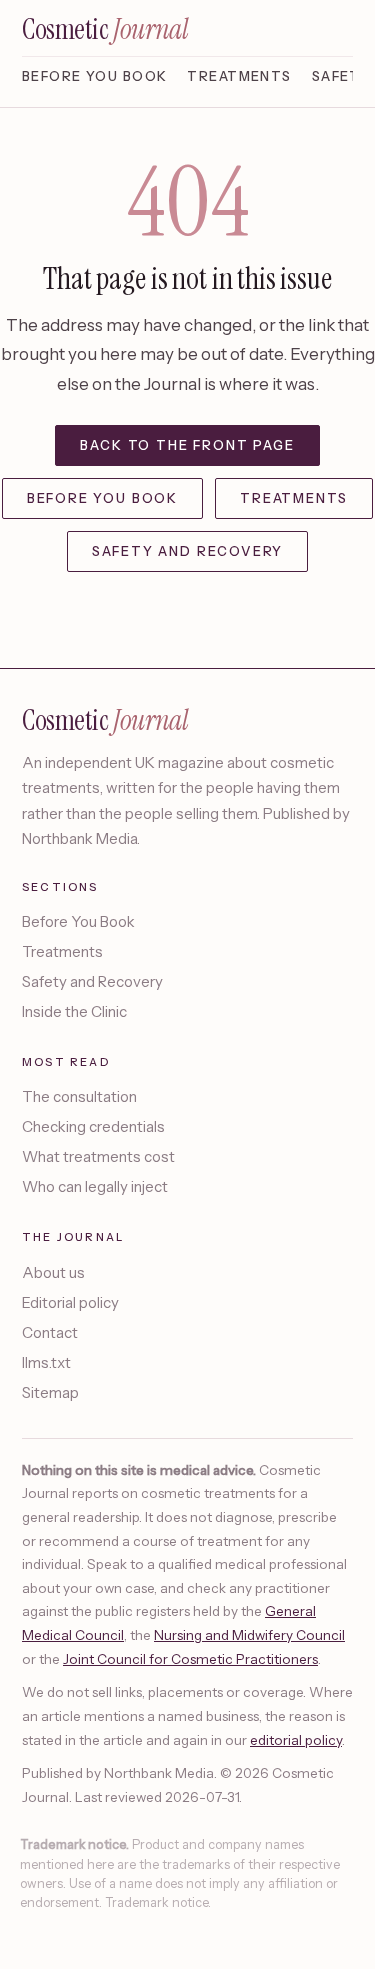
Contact (50, 1332)
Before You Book (94, 76)
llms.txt (46, 1362)
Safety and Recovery (188, 551)
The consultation (79, 1096)
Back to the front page (187, 445)
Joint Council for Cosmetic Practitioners (190, 1659)
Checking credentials (93, 1126)
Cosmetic (105, 30)
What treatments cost (98, 1156)
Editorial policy (70, 1302)
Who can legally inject (95, 1186)
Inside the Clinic (74, 1011)
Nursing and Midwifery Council (249, 1635)
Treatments (239, 76)
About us (53, 1272)
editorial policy (296, 1740)
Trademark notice (156, 1902)
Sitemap (50, 1392)
